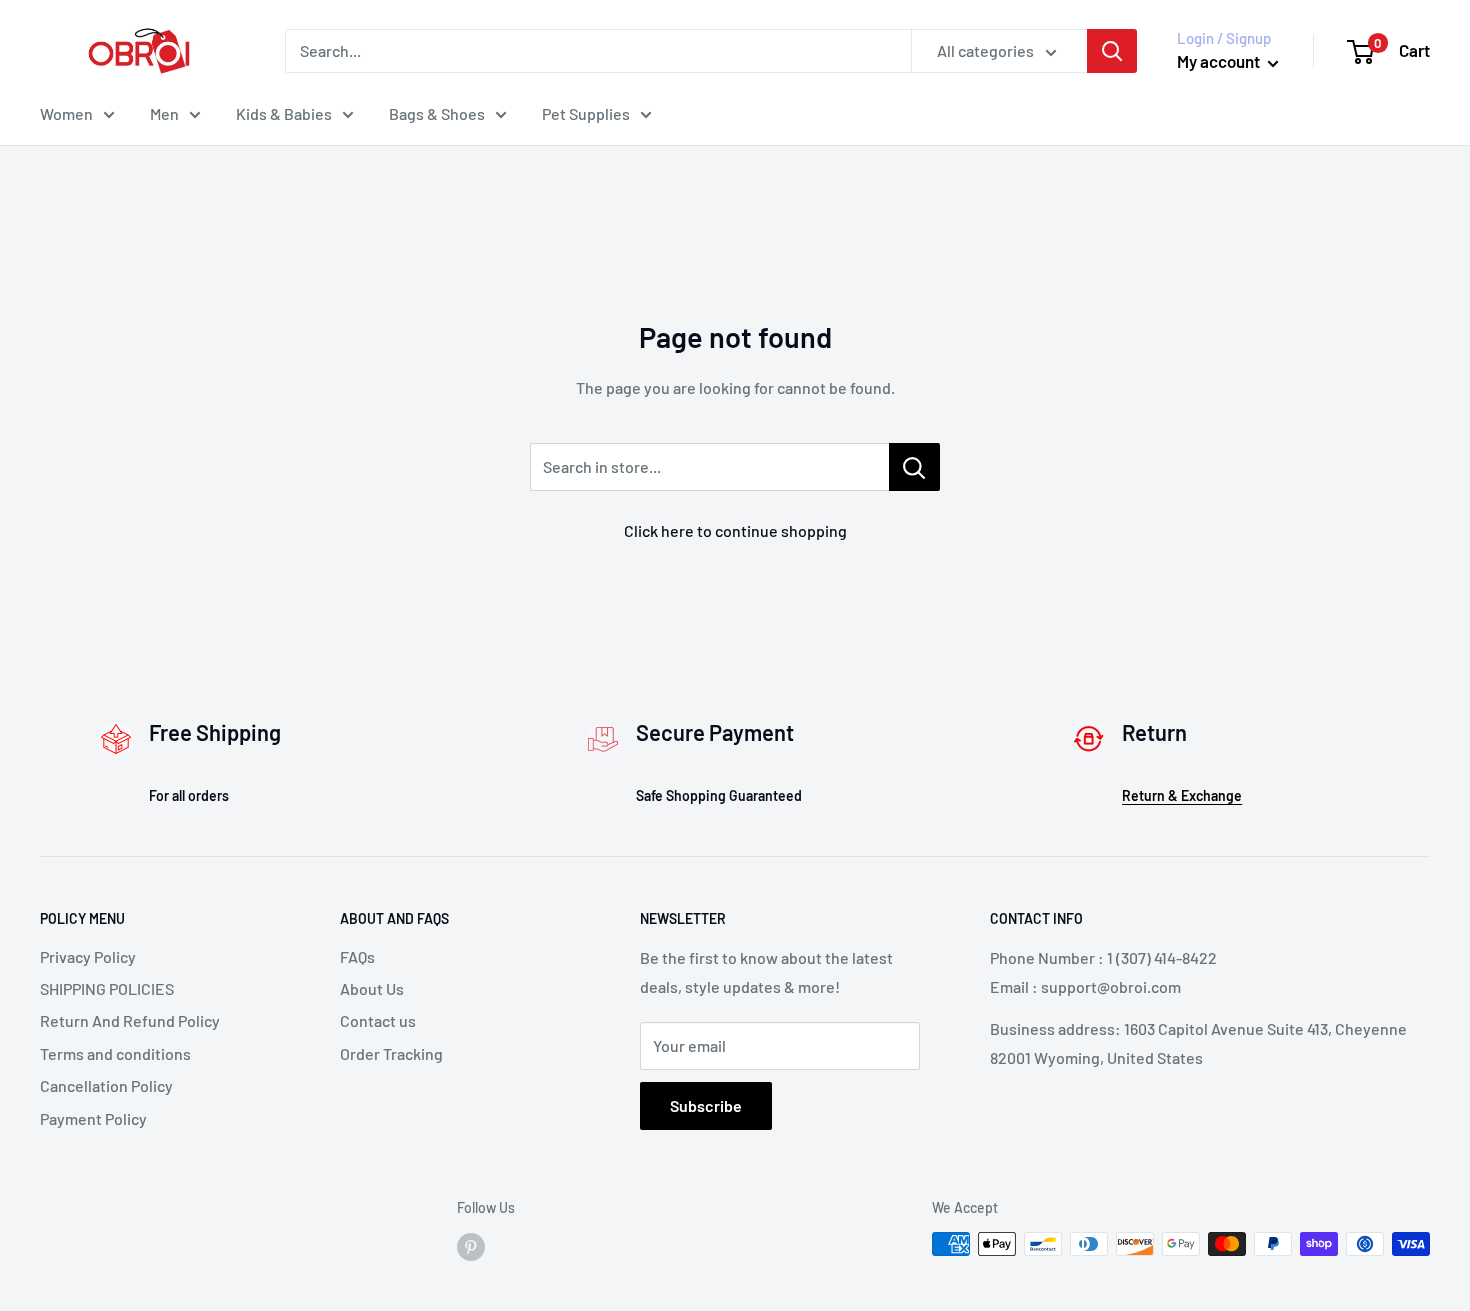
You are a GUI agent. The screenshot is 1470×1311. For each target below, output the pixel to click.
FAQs (357, 956)
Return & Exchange (1182, 795)
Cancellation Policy (106, 1085)
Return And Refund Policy (130, 1020)
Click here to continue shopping (735, 530)
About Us (372, 988)
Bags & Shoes (437, 113)
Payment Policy (93, 1118)
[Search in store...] (914, 467)
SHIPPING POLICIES (107, 988)
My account (1220, 61)
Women (66, 113)
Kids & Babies (284, 113)
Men (164, 113)
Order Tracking (391, 1053)
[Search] (1112, 51)
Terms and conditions (115, 1053)
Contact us (378, 1020)
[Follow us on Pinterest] (471, 1246)
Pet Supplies (586, 113)
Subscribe (706, 1105)
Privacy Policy (88, 956)
